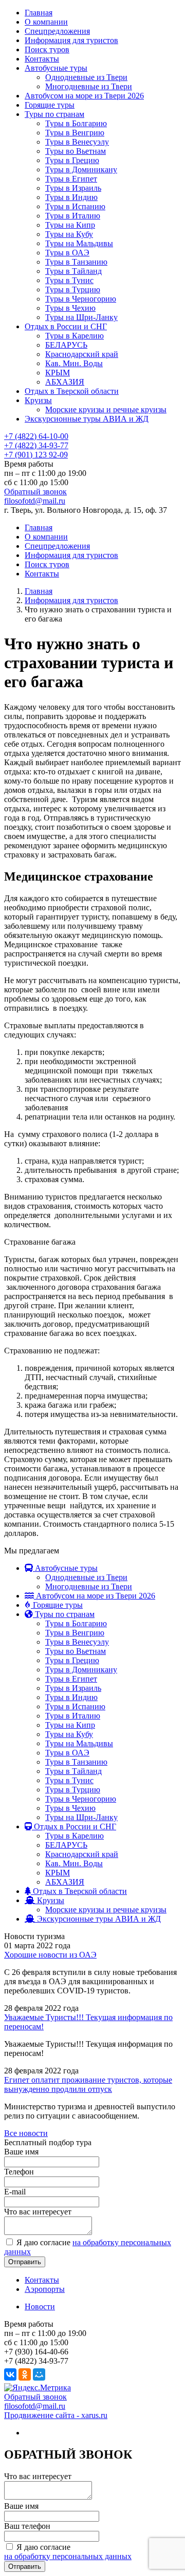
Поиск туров (47, 49)
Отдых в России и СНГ (66, 326)
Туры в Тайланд (73, 271)
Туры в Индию (71, 197)
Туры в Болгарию (76, 123)
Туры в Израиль (73, 188)
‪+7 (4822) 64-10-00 (36, 436)
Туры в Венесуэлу (77, 142)
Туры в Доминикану (81, 169)
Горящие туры (50, 105)
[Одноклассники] (25, 2374)
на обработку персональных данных (68, 2556)
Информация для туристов (71, 40)
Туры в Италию (73, 216)
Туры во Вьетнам (76, 151)
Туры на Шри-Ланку (81, 317)
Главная (39, 13)
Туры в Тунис (69, 280)
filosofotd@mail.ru (35, 501)
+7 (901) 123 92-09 (36, 455)
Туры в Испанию (75, 206)
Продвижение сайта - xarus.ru (56, 2415)
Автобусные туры (56, 68)
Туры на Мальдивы (79, 243)
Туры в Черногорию (81, 299)
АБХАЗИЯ (65, 382)
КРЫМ (58, 373)
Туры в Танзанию (76, 262)
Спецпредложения (57, 31)
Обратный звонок (35, 492)
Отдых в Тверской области (72, 391)
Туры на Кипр (70, 225)
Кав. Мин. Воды (74, 363)
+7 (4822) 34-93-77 (36, 445)
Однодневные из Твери (86, 77)
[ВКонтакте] (10, 2374)
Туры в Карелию (75, 336)
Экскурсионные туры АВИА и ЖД (87, 419)
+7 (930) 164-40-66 (36, 2352)
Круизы (38, 400)
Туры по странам (54, 114)
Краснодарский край (82, 354)
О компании (46, 22)
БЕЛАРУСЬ (66, 345)
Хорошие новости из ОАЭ (50, 1955)
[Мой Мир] (39, 2374)
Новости (40, 2307)
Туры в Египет (71, 179)
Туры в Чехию (70, 308)
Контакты (42, 59)
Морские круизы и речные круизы (106, 410)
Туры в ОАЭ (67, 253)
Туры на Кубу (69, 234)
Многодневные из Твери (89, 86)
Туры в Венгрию (75, 133)
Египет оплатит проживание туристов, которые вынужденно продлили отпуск (88, 2084)
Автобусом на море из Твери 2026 (84, 96)
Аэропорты (45, 2289)
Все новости (26, 2133)
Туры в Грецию (72, 160)
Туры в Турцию (73, 289)
